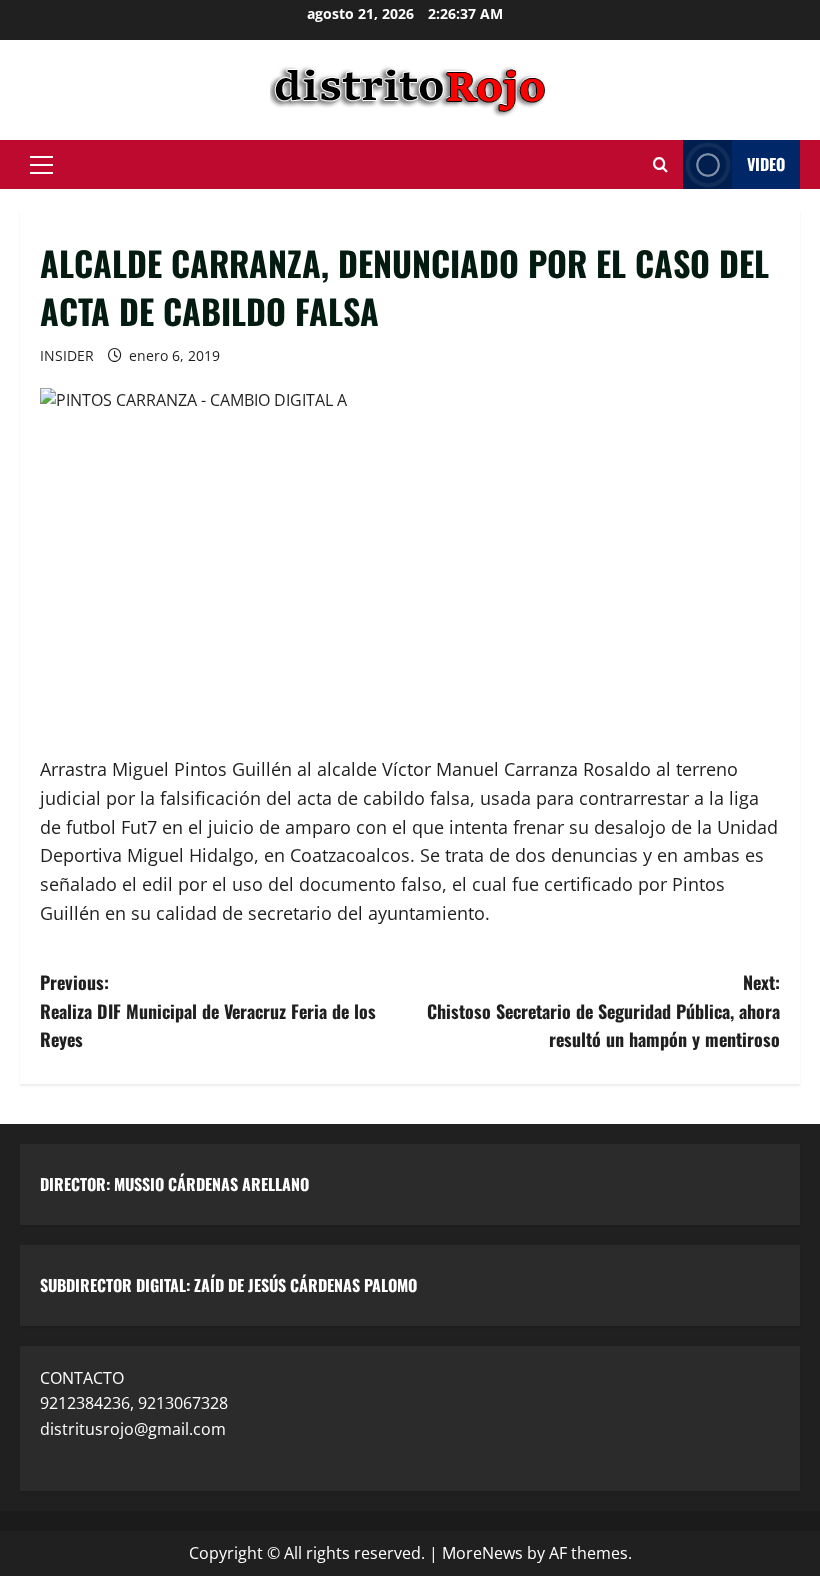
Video (766, 164)
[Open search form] (660, 165)
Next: (603, 1011)
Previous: (208, 1011)
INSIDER (67, 355)
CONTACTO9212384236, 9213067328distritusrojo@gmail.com (134, 1403)
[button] (41, 165)
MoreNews (482, 1553)
